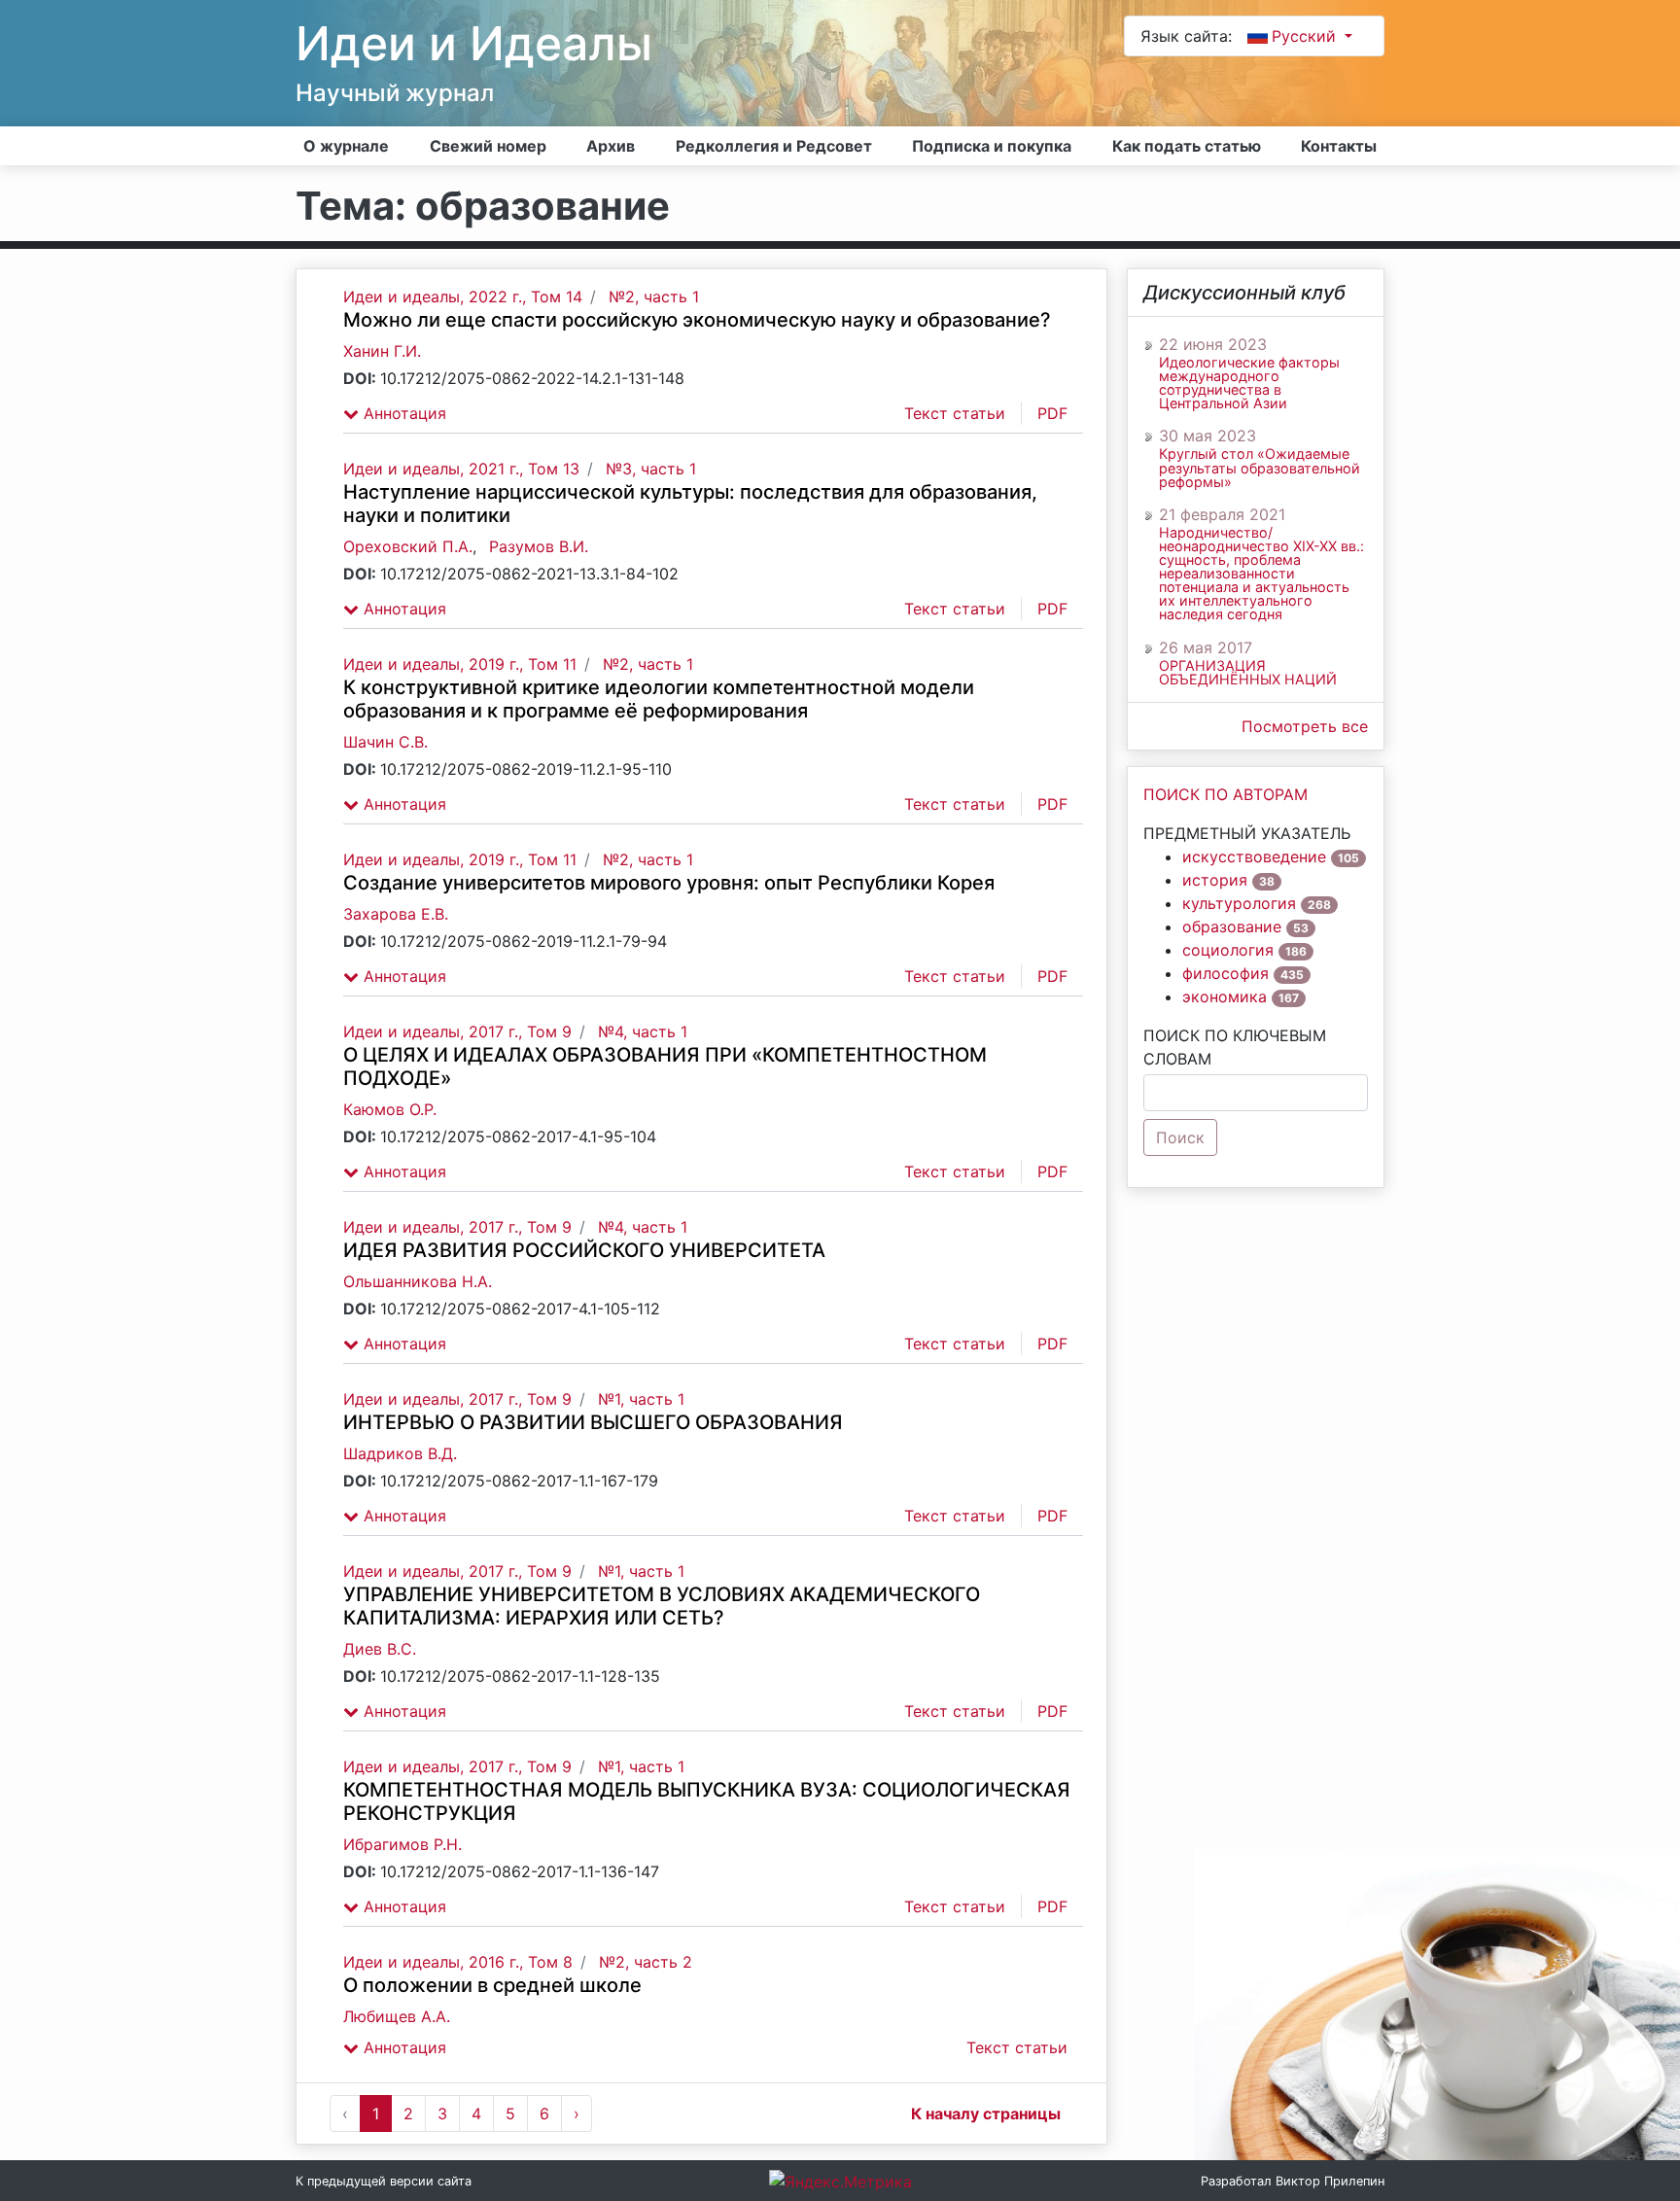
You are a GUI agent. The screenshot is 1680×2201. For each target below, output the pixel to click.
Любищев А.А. (397, 2016)
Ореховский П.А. (408, 546)
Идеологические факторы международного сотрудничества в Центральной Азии (1249, 383)
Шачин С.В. (385, 742)
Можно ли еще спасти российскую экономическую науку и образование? (697, 320)
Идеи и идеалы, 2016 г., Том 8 (458, 1962)
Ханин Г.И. (382, 351)
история (1215, 880)
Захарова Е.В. (396, 914)
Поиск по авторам (1225, 794)
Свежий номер (488, 146)
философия (1225, 973)
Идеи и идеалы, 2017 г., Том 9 (457, 1031)
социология (1228, 950)
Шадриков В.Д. (400, 1453)
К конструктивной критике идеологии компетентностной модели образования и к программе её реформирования (659, 699)
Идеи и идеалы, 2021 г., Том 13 (461, 469)
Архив (611, 146)
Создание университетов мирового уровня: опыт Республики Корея (669, 883)
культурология (1239, 903)
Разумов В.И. (539, 546)
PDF (1052, 413)
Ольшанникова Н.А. (418, 1281)
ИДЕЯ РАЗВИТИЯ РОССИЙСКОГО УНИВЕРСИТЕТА (584, 1250)
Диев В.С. (380, 1649)
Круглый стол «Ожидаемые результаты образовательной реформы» (1260, 468)
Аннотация (402, 413)
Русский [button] (1306, 36)
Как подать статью (1187, 146)
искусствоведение (1254, 856)
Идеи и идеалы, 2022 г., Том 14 (463, 297)
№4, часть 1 (643, 1031)
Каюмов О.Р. (390, 1109)
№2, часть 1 (654, 297)
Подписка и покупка (992, 146)
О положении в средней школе (492, 1985)
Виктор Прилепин (1330, 2181)
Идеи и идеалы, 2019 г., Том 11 (460, 664)
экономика (1225, 996)
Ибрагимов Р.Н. (402, 1844)
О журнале (346, 146)
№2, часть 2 (646, 1962)
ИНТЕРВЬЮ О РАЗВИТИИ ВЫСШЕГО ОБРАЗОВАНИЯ (593, 1422)
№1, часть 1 (641, 1399)
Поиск (1180, 1137)
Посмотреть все (1305, 726)
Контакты (1339, 146)
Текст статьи (955, 413)
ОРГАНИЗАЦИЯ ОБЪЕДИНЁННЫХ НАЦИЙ (1248, 673)
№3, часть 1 (651, 469)
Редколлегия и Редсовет (774, 146)
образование (1232, 926)
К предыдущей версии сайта (384, 2181)
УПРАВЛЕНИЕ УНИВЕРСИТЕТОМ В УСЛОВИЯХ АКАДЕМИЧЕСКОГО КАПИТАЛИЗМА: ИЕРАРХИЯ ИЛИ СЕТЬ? (662, 1606)
